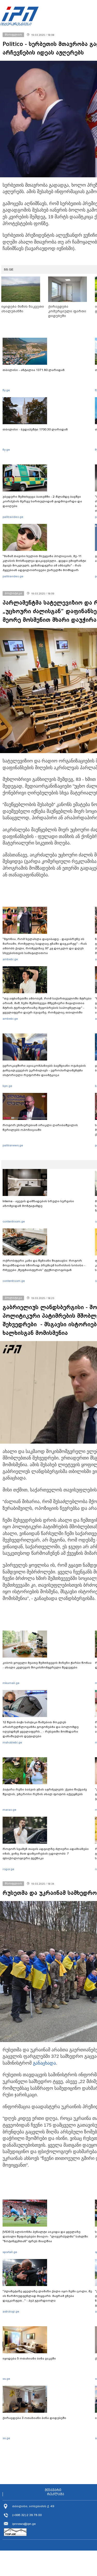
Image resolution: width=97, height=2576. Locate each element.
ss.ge (6, 2379)
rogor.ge (8, 1869)
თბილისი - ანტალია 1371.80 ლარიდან (34, 370)
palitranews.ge (13, 1145)
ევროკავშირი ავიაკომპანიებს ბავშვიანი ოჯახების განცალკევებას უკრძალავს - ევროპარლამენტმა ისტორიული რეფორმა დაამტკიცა (44, 1070)
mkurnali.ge (11, 1683)
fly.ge (6, 390)
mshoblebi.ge (12, 1742)
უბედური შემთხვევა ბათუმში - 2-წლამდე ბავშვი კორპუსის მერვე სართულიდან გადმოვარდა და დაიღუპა (42, 501)
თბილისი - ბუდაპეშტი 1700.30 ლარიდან (35, 429)
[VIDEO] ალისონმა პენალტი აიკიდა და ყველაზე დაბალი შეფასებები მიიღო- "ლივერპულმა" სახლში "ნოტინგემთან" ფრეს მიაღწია (45, 2236)
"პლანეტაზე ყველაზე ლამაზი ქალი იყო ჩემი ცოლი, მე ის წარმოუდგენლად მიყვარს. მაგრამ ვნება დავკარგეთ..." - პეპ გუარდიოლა (47, 2296)
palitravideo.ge (13, 517)
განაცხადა (44, 2063)
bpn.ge (7, 1086)
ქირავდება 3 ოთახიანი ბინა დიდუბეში (34, 2418)
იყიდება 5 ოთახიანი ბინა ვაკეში (29, 2358)
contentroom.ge (14, 1221)
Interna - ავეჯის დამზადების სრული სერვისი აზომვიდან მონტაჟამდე (38, 1204)
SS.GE (9, 269)
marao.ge (9, 1810)
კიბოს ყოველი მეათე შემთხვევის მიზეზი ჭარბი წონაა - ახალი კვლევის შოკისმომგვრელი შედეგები (47, 1665)
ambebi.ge (10, 959)
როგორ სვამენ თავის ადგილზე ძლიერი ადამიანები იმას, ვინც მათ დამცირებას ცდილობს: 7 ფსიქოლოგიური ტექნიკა (46, 1854)
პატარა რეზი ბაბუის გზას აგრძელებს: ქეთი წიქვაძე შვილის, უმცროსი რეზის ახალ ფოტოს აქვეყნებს (45, 1792)
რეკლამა (56, 2494)
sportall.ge (10, 2252)
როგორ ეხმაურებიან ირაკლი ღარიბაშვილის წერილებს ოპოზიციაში (40, 1127)
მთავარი (53, 2490)
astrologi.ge (11, 2311)
